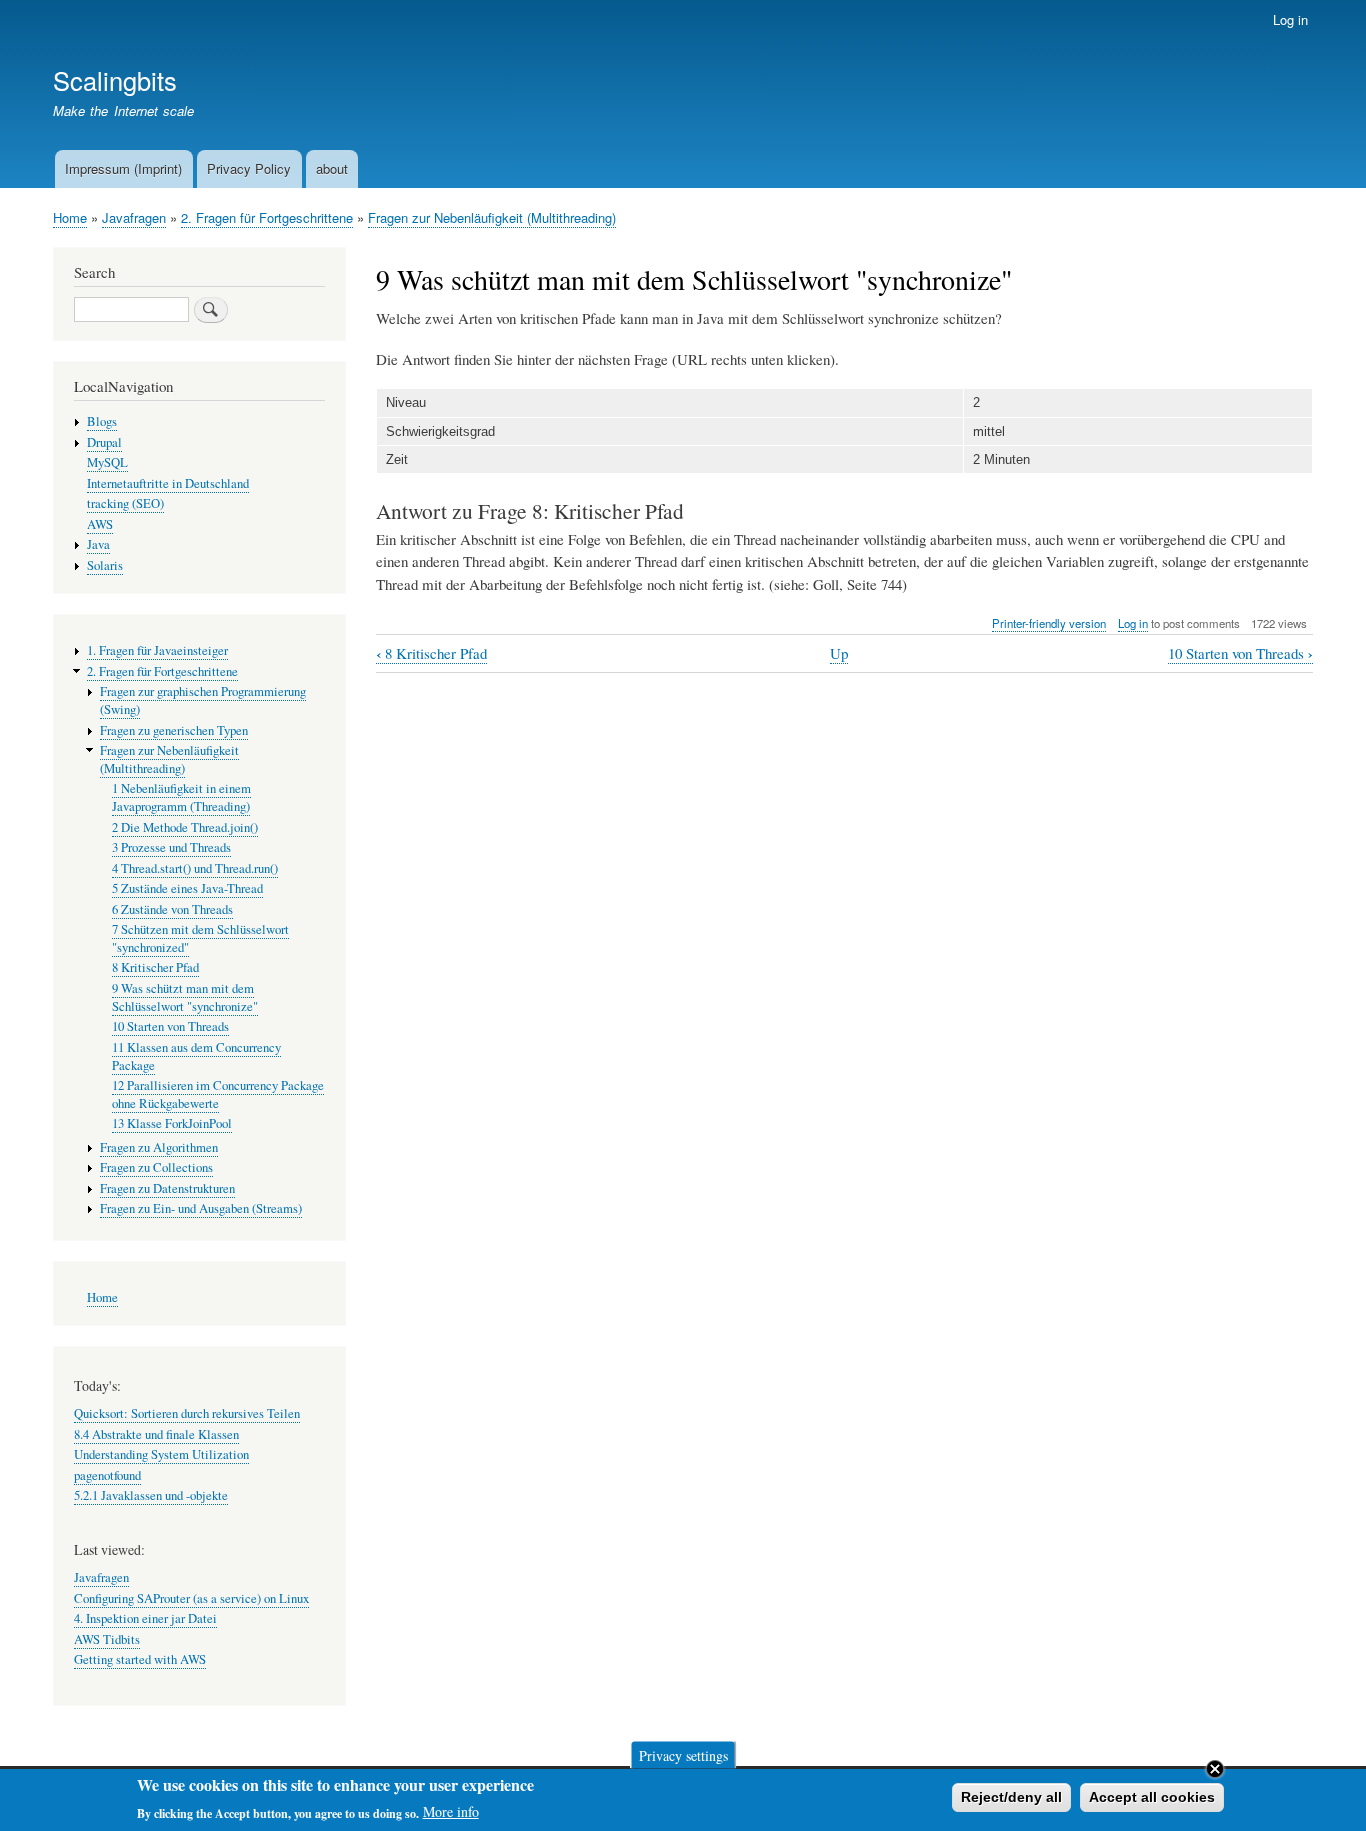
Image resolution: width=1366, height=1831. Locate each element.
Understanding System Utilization (161, 1454)
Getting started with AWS (140, 1659)
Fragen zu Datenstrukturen (167, 1188)
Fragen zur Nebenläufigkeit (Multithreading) (492, 217)
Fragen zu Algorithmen (159, 1147)
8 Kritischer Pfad (431, 653)
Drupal (104, 442)
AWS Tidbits (107, 1639)
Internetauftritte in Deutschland (168, 483)
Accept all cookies (1152, 1797)
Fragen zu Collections (156, 1167)
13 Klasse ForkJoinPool (172, 1123)
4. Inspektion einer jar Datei (145, 1618)
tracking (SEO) (125, 503)
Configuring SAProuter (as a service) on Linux (191, 1598)
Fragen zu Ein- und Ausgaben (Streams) (201, 1208)
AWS (100, 524)
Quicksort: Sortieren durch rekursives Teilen (187, 1413)
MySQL (107, 462)
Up (839, 653)
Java (98, 544)
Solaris (105, 565)
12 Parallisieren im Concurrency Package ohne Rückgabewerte (218, 1094)
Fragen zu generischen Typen (174, 730)
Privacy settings (683, 1754)
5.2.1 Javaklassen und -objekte (151, 1495)
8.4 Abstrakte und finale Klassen (156, 1434)
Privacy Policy (249, 168)
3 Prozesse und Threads (171, 847)
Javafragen (134, 217)
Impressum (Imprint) (123, 168)
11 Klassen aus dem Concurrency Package (196, 1056)
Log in (1290, 19)
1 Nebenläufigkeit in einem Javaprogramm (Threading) (181, 797)
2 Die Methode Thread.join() (185, 827)
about (332, 168)
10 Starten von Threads (1240, 653)
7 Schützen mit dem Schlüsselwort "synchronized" (200, 938)
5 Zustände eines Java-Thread (187, 888)
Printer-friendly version (1049, 623)
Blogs (102, 421)
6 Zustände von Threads (172, 909)
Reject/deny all (1011, 1797)
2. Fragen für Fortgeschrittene (267, 217)
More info (451, 1811)
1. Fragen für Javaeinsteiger (157, 650)
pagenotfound (107, 1475)
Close (1215, 1769)
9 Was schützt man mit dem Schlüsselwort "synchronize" (185, 997)
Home (70, 217)
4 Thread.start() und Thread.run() (195, 868)
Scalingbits (115, 80)
